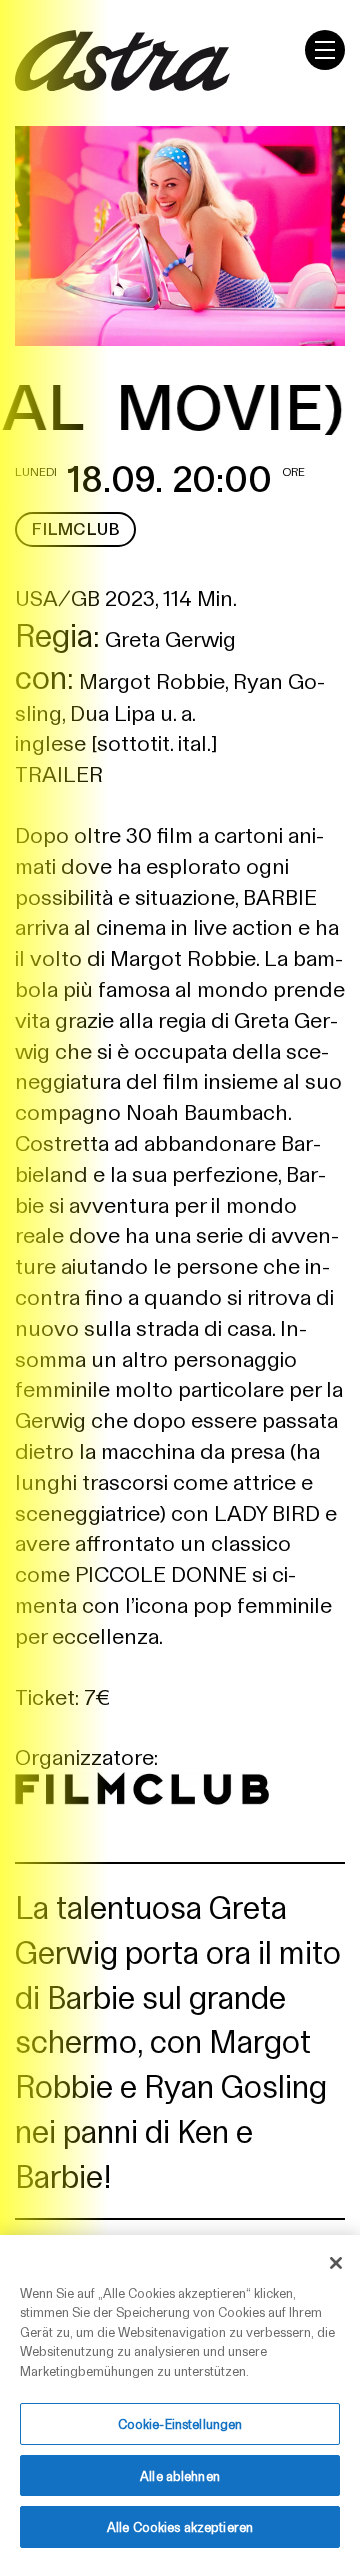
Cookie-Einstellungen (180, 2423)
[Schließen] (336, 2263)
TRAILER (59, 773)
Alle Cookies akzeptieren (180, 2526)
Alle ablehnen (180, 2475)
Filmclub (75, 528)
